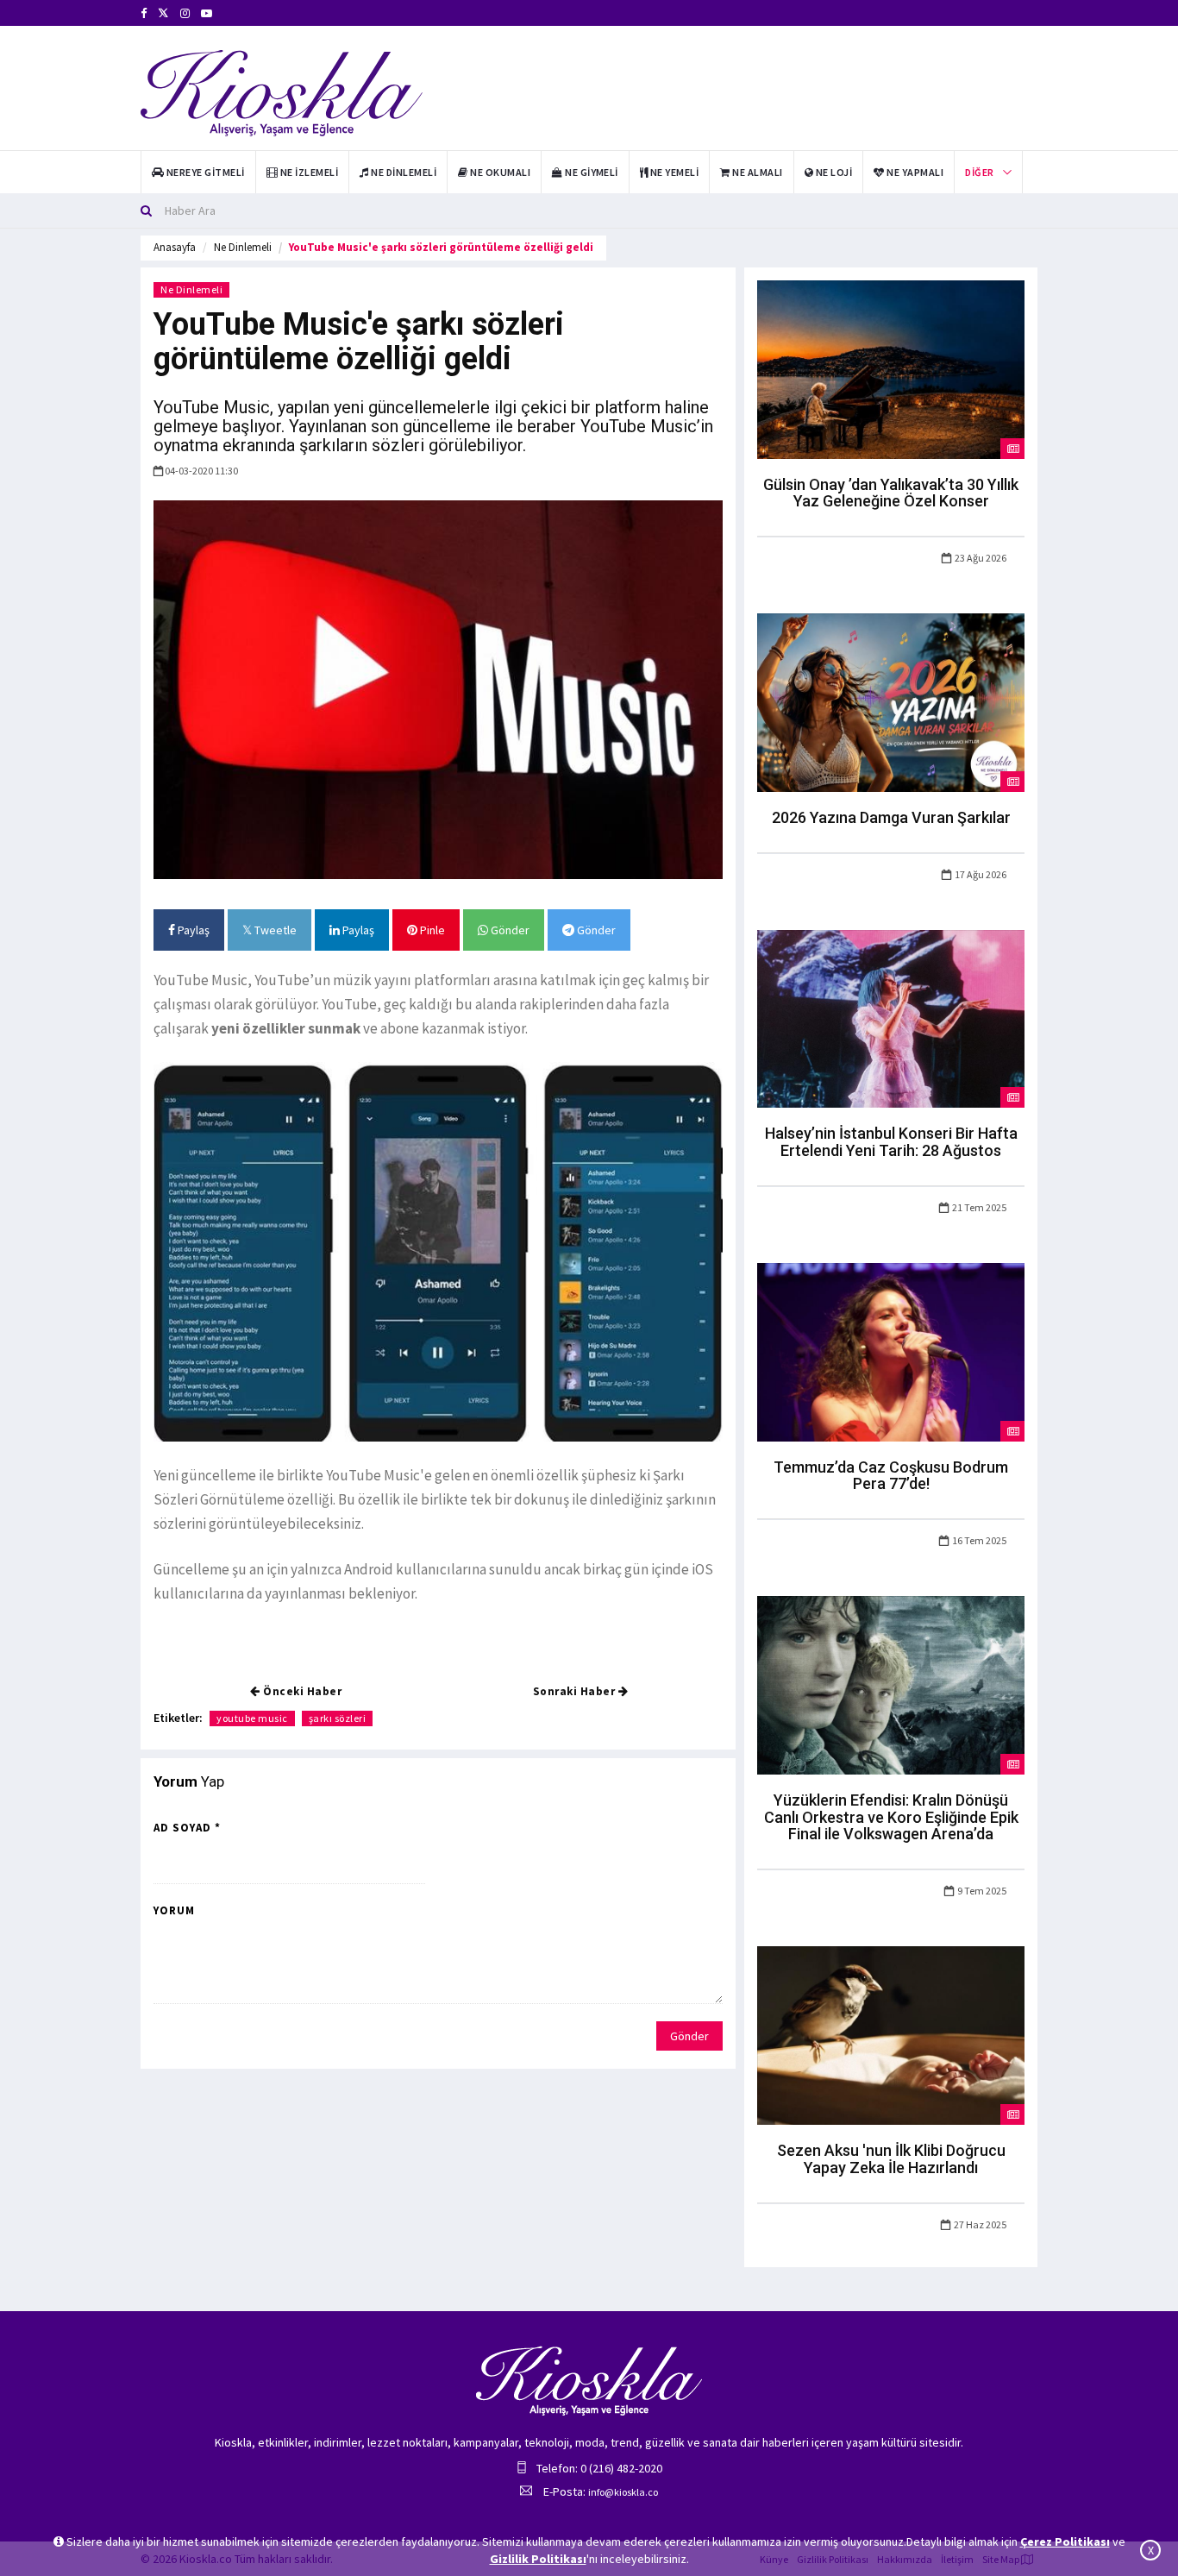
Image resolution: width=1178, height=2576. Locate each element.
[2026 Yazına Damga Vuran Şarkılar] (891, 701)
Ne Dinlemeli (243, 247)
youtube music (252, 1718)
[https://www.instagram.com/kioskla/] (185, 13)
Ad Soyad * (187, 1828)
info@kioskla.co (623, 2492)
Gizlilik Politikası (538, 2559)
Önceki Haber (301, 1691)
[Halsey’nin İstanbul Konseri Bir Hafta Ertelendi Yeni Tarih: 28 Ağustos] (891, 1017)
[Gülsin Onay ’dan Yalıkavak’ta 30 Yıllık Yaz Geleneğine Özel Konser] (891, 368)
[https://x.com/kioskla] (163, 13)
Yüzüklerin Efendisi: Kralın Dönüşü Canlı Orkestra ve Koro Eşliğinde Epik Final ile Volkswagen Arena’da (891, 1817)
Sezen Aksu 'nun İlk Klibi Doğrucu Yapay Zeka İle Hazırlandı (891, 2159)
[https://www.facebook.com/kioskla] (144, 13)
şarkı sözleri (338, 1718)
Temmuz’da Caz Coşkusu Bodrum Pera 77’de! (891, 1476)
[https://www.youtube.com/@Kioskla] (207, 13)
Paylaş (192, 930)
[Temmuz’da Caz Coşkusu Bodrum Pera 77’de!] (891, 1351)
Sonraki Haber (576, 1691)
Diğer (979, 172)
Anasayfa (175, 247)
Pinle (431, 930)
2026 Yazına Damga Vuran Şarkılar (891, 817)
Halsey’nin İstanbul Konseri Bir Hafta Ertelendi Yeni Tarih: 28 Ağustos (891, 1142)
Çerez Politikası (1065, 2541)
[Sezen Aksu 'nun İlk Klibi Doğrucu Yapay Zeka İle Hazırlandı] (891, 2034)
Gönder (509, 930)
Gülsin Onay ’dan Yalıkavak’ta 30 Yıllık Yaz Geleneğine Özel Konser (891, 493)
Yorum (174, 1910)
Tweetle (274, 930)
